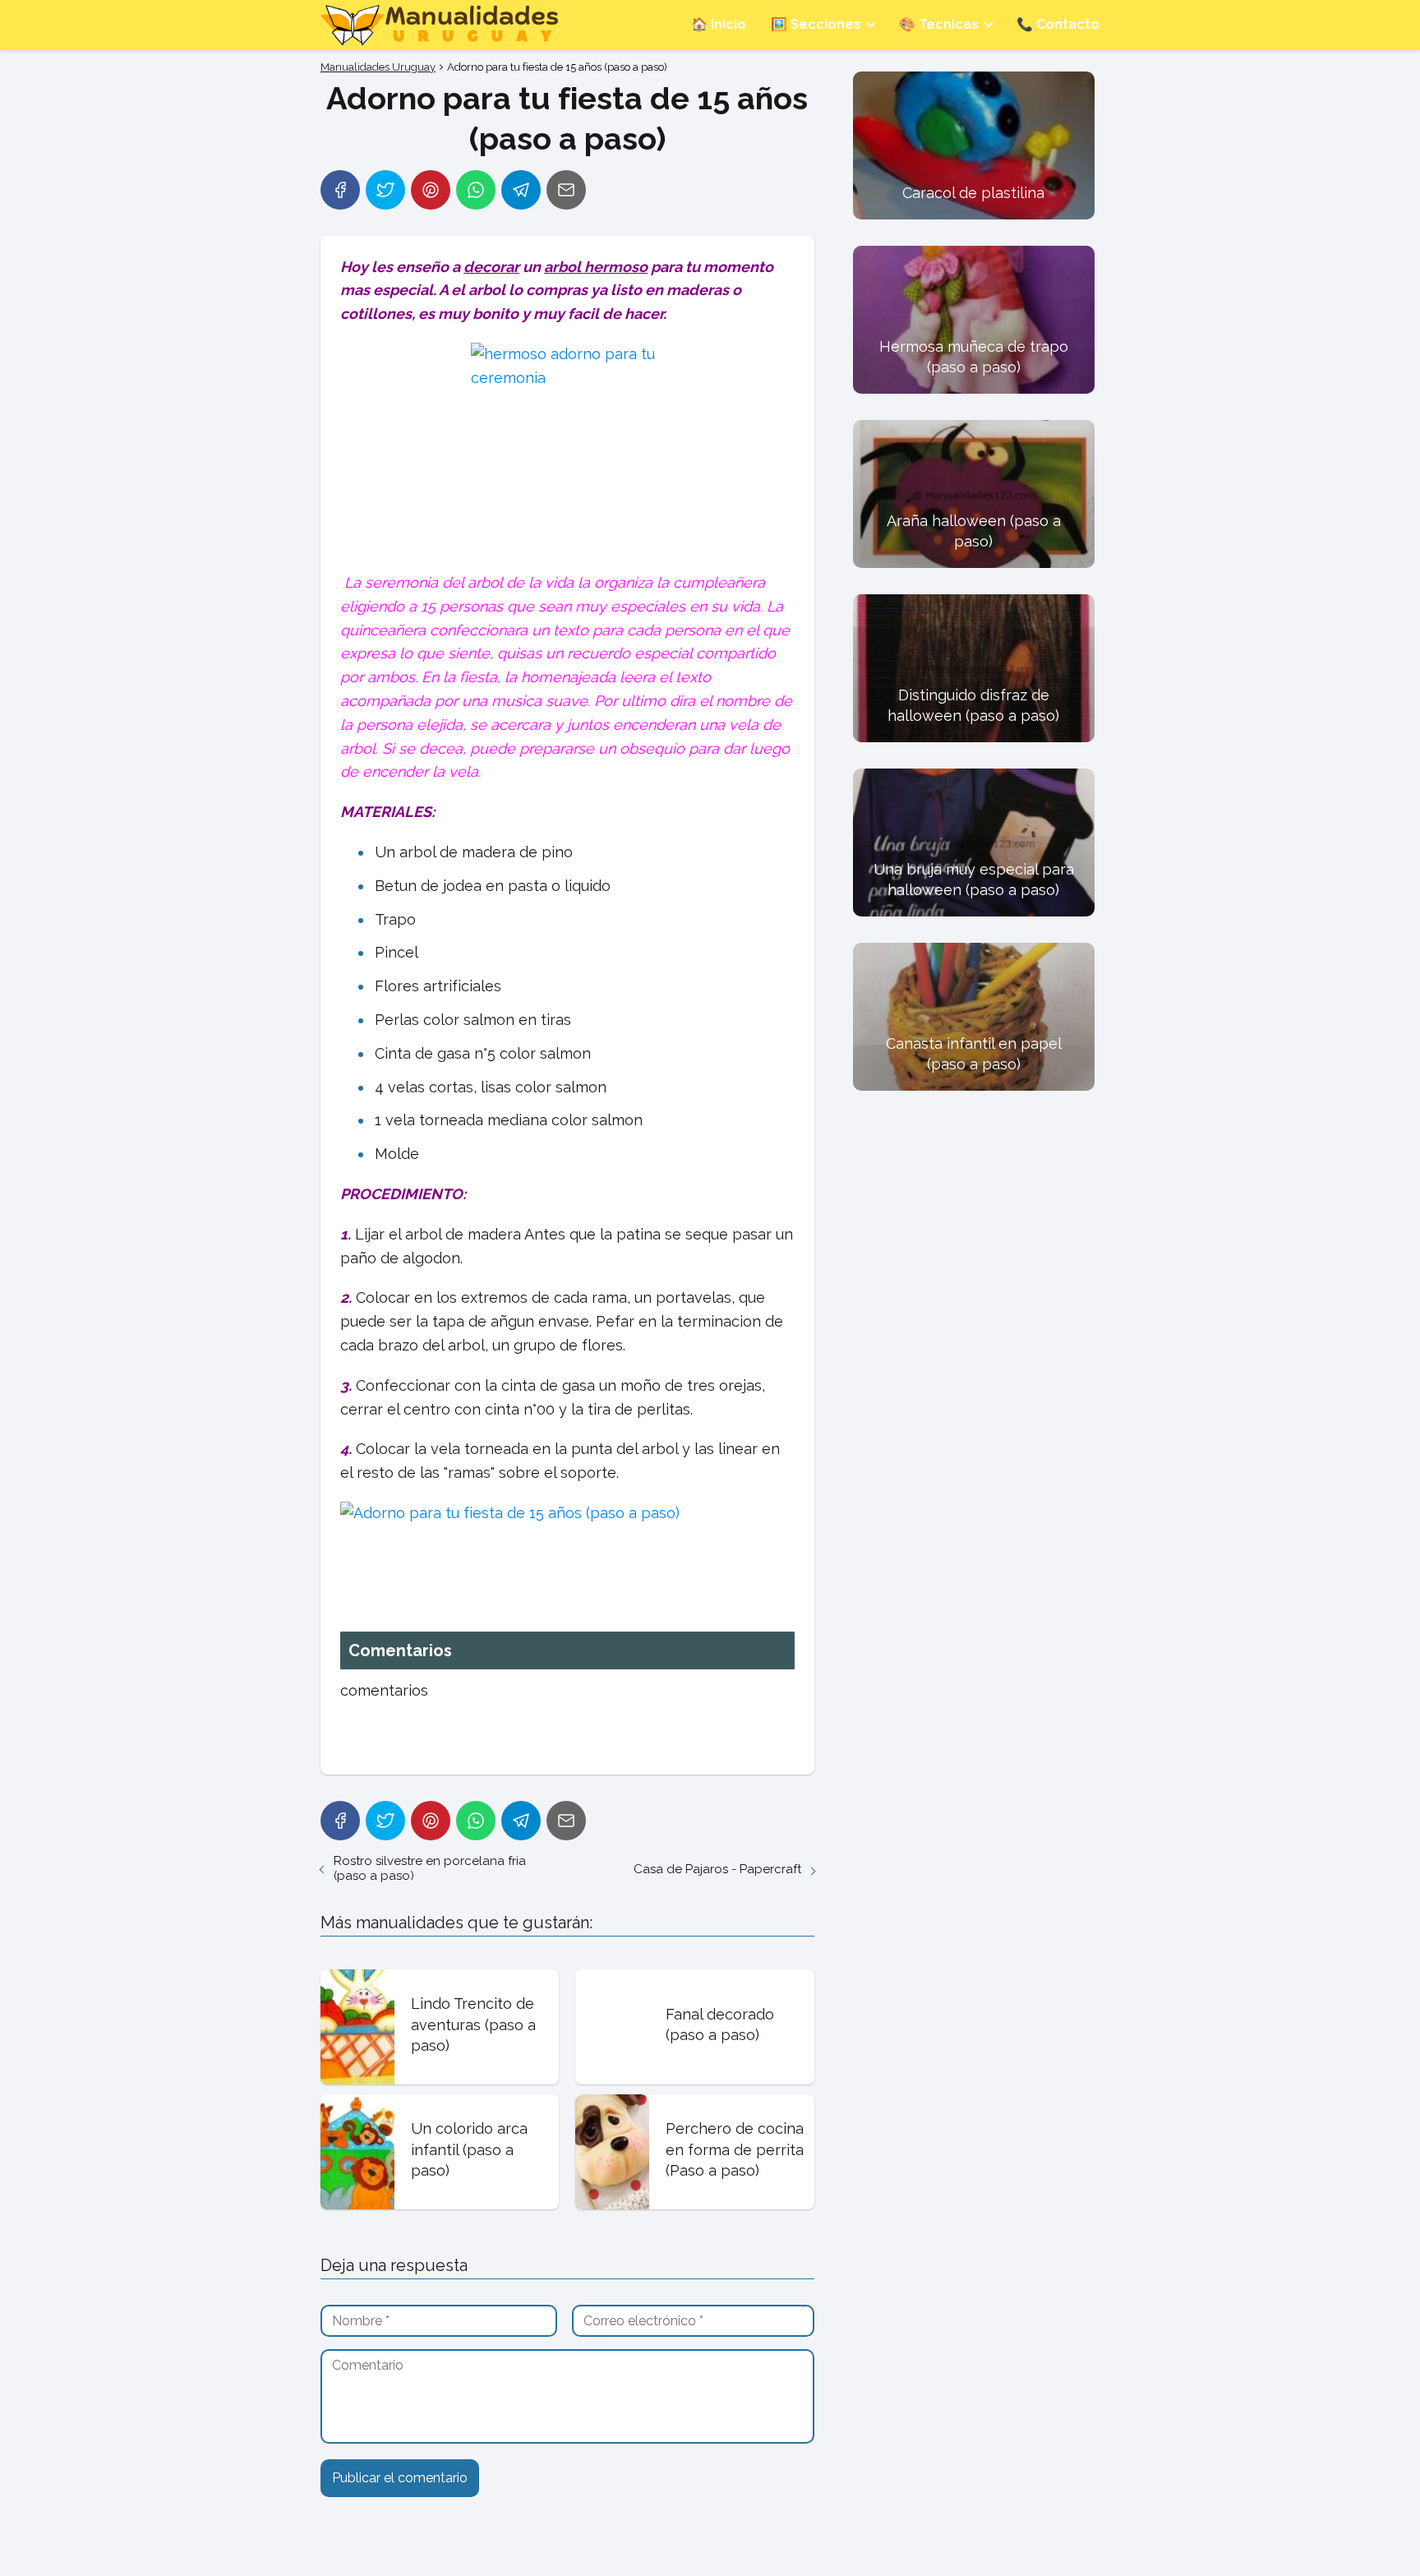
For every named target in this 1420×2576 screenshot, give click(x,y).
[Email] (566, 190)
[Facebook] (340, 190)
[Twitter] (385, 190)
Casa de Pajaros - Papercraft (717, 1869)
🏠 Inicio (719, 24)
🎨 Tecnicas (939, 24)
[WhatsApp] (476, 190)
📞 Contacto (1058, 24)
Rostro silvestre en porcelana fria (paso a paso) (430, 1868)
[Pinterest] (431, 190)
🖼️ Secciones (816, 24)
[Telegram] (521, 190)
